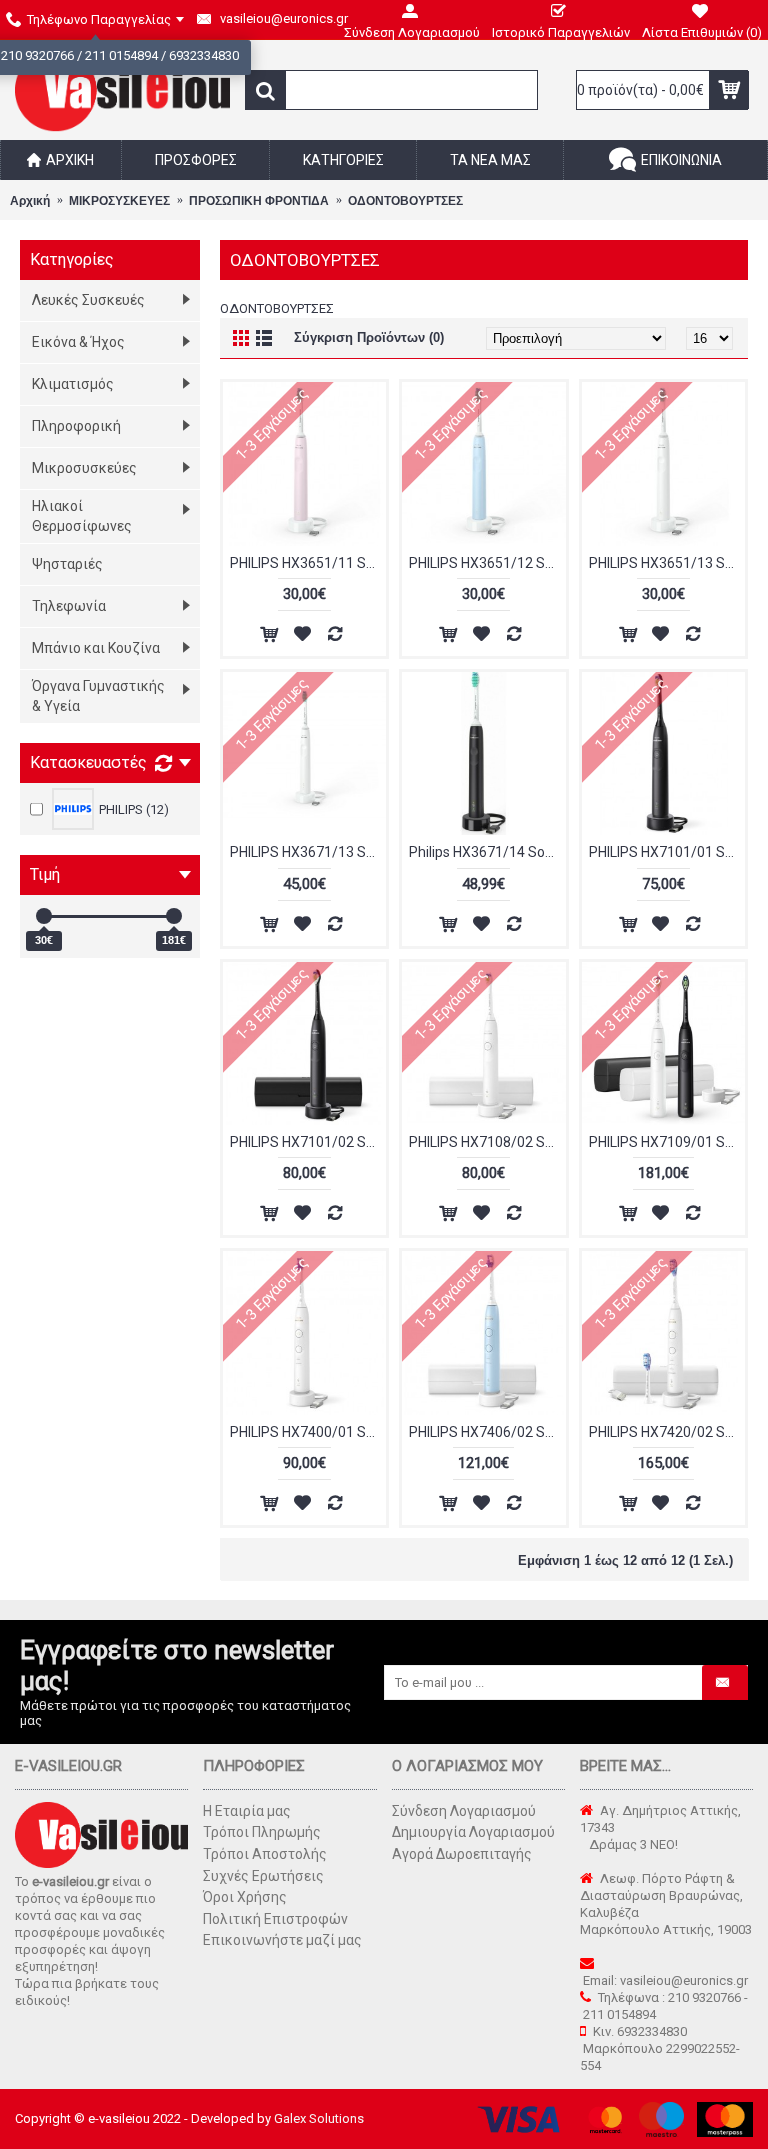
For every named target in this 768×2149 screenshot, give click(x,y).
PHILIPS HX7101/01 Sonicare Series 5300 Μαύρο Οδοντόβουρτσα (667, 852)
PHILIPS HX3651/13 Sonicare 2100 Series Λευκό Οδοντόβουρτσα (667, 563)
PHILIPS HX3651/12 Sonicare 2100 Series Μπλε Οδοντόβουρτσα (487, 563)
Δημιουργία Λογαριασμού (473, 1832)
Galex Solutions (319, 2118)
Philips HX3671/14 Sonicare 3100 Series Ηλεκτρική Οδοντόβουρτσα (487, 852)
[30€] (44, 916)
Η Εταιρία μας (247, 1811)
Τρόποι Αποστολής (265, 1854)
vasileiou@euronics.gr (684, 1980)
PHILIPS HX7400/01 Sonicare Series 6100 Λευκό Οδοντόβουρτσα (308, 1432)
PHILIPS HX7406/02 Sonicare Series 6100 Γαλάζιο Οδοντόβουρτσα (487, 1432)
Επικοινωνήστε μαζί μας (282, 1940)
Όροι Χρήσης (245, 1897)
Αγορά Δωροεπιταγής (462, 1854)
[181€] (174, 916)
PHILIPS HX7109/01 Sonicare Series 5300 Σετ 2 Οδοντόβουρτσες (667, 1142)
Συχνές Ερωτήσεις (263, 1876)
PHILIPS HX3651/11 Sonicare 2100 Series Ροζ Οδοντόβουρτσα (308, 563)
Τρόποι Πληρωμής (262, 1832)
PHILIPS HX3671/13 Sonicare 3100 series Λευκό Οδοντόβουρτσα (308, 852)
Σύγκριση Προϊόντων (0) (369, 337)
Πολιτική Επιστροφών (275, 1919)
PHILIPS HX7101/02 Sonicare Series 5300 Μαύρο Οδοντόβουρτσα (308, 1142)
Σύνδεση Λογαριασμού (464, 1811)
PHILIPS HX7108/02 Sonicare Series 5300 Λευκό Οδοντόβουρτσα (487, 1142)
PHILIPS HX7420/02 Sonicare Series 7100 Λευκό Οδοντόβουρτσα (667, 1432)
